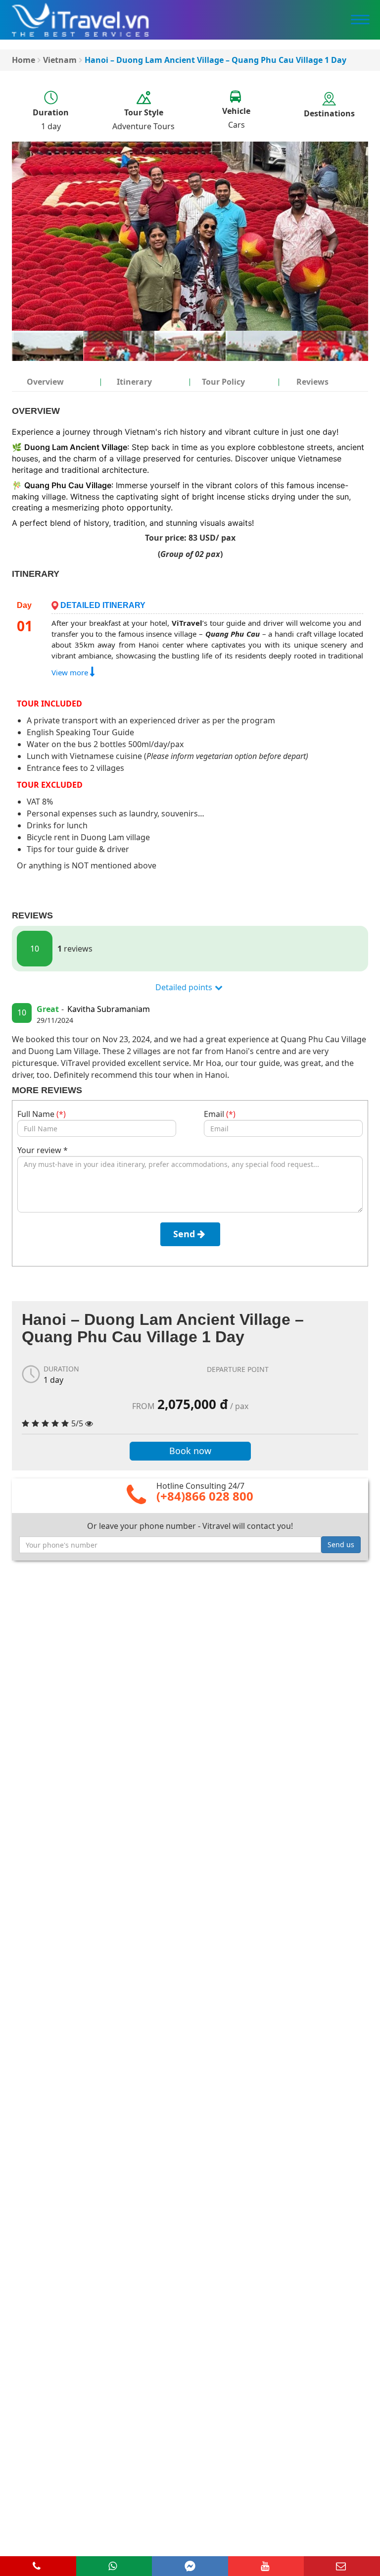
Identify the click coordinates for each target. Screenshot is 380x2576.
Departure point (238, 1369)
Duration (51, 112)
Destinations (329, 113)
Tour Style (144, 112)
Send (185, 1234)
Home (24, 60)
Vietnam (60, 60)
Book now (190, 1451)
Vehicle (236, 111)
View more (71, 672)
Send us (341, 1544)
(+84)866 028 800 (205, 1496)
